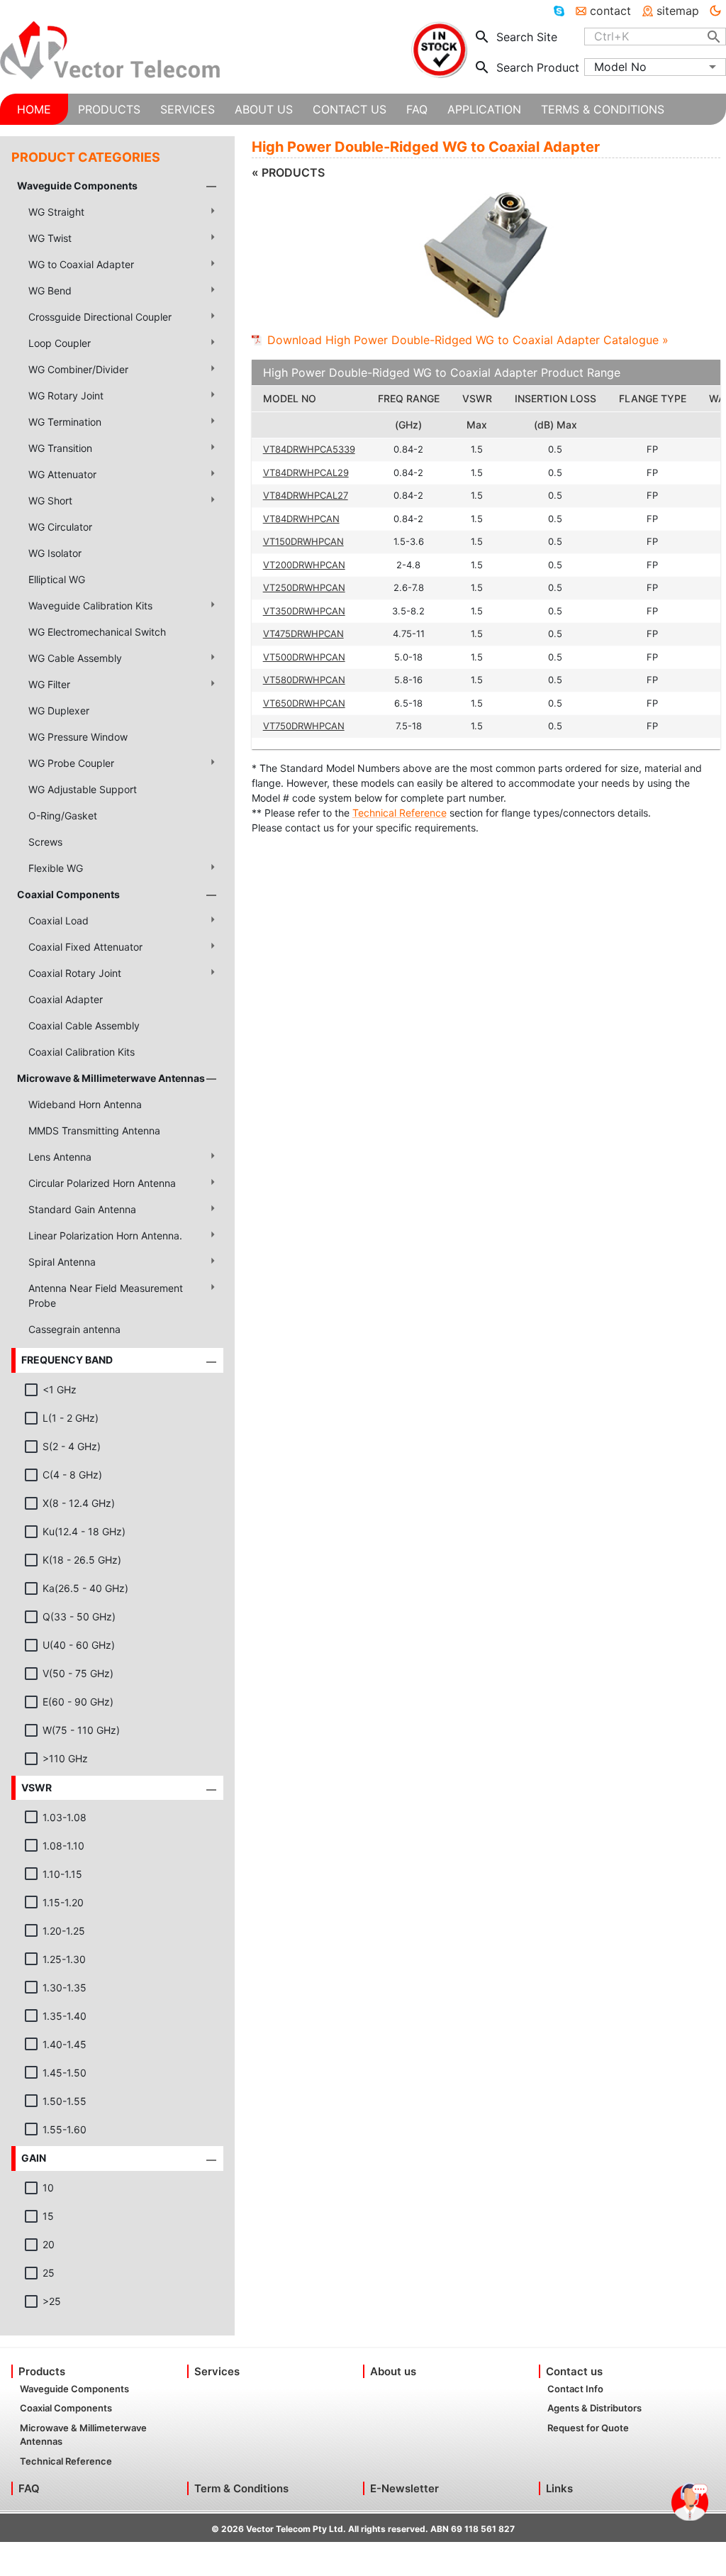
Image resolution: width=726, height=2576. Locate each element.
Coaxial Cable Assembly (84, 1026)
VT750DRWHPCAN (304, 726)
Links (559, 2488)
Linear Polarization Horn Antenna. (105, 1236)
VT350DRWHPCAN (304, 611)
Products (42, 2371)
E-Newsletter (404, 2488)
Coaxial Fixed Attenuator (85, 947)
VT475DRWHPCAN (303, 634)
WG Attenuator (62, 474)
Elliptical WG (57, 579)
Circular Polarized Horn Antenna (102, 1183)
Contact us (574, 2371)
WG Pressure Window (78, 737)
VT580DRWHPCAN (304, 680)
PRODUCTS (109, 109)
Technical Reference (400, 813)
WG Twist (50, 238)
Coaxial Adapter (66, 999)
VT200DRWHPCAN (304, 565)
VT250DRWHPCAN (304, 587)
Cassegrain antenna (74, 1329)
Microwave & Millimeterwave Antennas (111, 1078)
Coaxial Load (58, 921)
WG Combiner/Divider (78, 369)
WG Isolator (55, 553)
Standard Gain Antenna (82, 1209)
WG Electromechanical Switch (97, 632)
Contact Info (575, 2389)
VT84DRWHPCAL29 (306, 472)
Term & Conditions (241, 2488)
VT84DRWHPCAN (301, 519)
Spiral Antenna (62, 1262)
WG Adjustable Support (83, 789)
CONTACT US (350, 109)
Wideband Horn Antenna (85, 1104)
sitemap (678, 11)
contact (610, 11)
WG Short (50, 501)
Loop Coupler (60, 343)
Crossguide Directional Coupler (100, 317)
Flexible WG (56, 868)
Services (217, 2371)
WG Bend (50, 291)
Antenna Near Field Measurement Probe (106, 1295)
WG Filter (49, 684)
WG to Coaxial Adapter (81, 264)
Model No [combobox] (620, 67)
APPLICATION (484, 109)
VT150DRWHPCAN (303, 541)
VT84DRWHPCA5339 (309, 449)
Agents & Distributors (594, 2408)
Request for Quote (588, 2428)
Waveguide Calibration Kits (90, 606)
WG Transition (60, 448)
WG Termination (65, 422)
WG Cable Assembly (75, 658)
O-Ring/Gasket (63, 816)
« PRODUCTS (288, 172)
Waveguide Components (77, 186)
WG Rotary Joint (66, 396)
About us (393, 2371)
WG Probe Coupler (71, 763)
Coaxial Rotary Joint (75, 973)
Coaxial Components (68, 894)
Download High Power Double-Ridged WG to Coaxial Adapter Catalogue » (468, 340)
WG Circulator (60, 527)
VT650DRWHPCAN (304, 703)
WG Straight (56, 212)
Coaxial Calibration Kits (82, 1052)
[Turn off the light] (715, 11)
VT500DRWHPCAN (304, 657)
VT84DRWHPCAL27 (306, 495)
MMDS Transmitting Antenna (94, 1131)
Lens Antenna (60, 1157)
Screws (45, 842)
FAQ (29, 2488)
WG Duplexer (59, 711)
